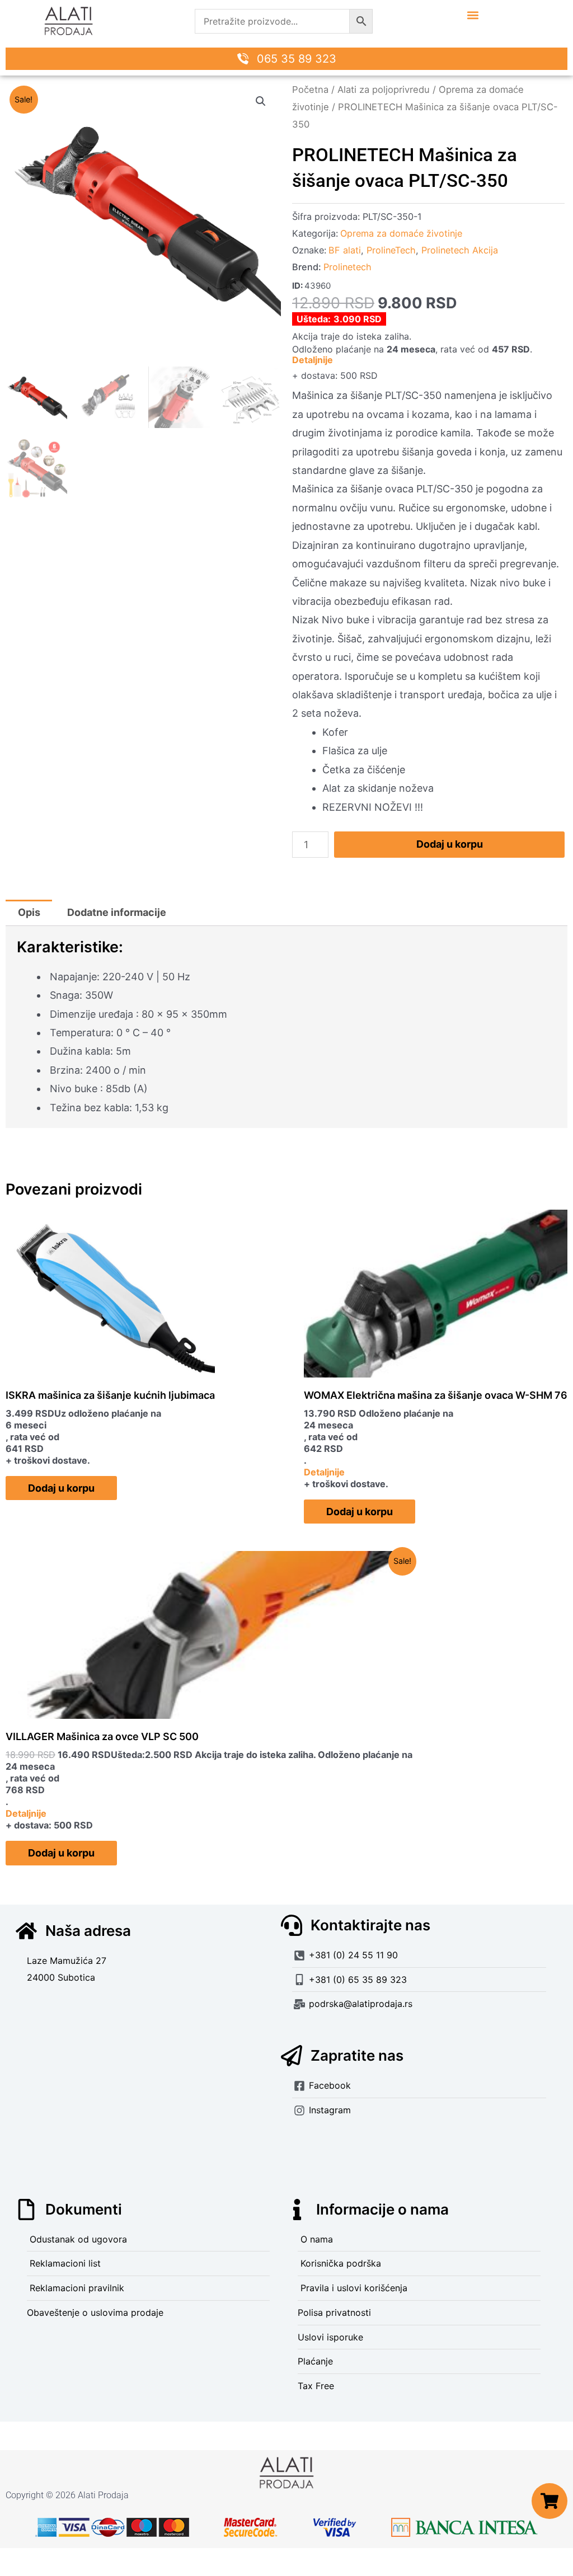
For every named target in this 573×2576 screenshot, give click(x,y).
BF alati (345, 250)
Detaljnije (313, 360)
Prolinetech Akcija (460, 250)
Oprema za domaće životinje (401, 233)
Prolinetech (347, 267)
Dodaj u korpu (450, 844)
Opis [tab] (29, 912)
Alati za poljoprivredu (384, 90)
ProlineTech (391, 250)
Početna (310, 90)
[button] (473, 15)
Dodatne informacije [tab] (117, 912)
